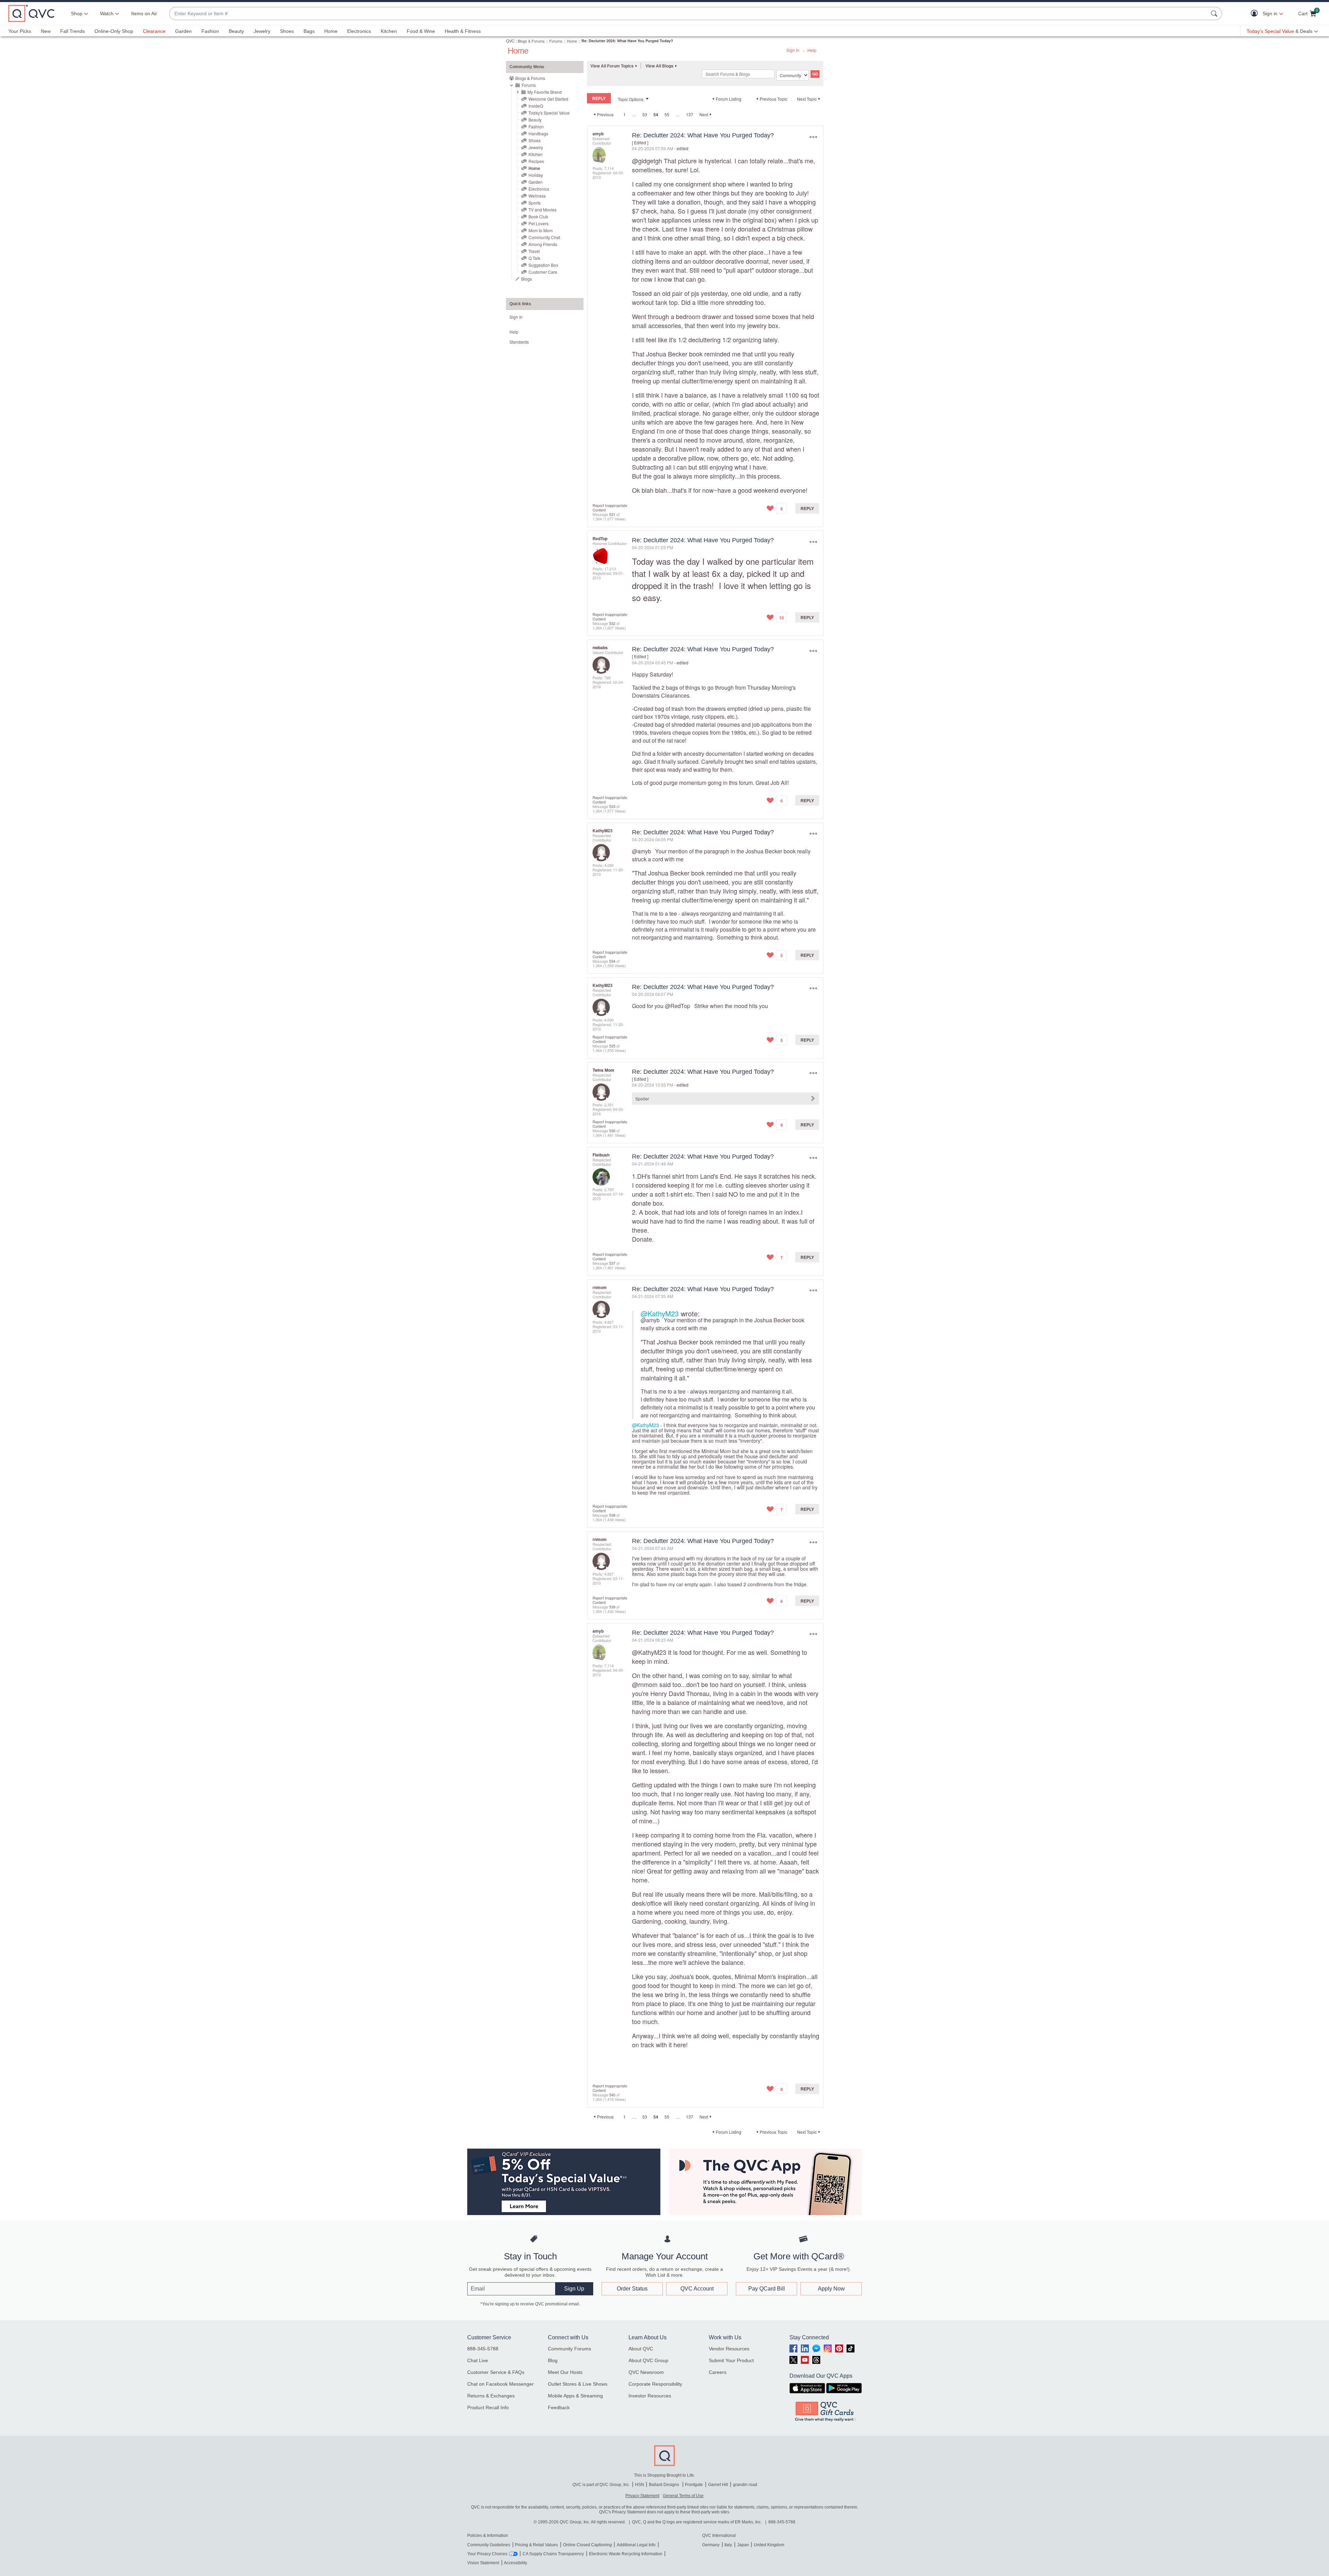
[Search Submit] (1215, 13)
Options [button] (813, 137)
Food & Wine (421, 31)
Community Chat (544, 237)
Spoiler (642, 1099)
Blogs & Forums (531, 41)
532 (612, 623)
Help (812, 50)
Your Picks (20, 31)
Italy (728, 2545)
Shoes (287, 31)
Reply (807, 508)
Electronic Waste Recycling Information (626, 2554)
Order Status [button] (632, 2289)
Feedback (559, 2407)
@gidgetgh (647, 161)
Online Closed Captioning (587, 2545)
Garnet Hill (718, 2485)
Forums (556, 41)
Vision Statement (483, 2563)
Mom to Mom (541, 230)
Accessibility (516, 2563)
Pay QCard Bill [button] (767, 2289)
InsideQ (536, 106)
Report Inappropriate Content (610, 507)
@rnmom (645, 1684)
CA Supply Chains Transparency (553, 2554)
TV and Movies (543, 210)
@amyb (641, 851)
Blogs (527, 279)
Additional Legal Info (636, 2545)
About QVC (641, 2349)
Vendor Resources (729, 2349)
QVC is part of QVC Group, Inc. (601, 2485)
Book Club (538, 216)
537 (612, 1263)
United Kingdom (769, 2545)
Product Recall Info (488, 2407)
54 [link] (656, 115)
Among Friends (543, 244)
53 (645, 114)
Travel (534, 251)
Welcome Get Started (548, 99)
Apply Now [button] (831, 2289)
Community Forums (569, 2349)
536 (612, 1131)
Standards (519, 342)
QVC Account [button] (697, 2289)
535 (612, 1046)
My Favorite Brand (545, 92)
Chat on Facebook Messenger (500, 2384)
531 (612, 514)
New (46, 31)
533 (612, 806)
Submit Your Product (731, 2360)
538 (612, 1515)
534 (612, 961)
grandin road (745, 2485)
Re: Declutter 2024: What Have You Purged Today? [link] (627, 41)
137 (690, 114)
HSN (640, 2485)
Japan (743, 2545)
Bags (309, 31)
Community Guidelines (489, 2545)
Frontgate (694, 2485)
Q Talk (534, 258)
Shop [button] (77, 13)
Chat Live (478, 2360)
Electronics (359, 31)
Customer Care (543, 272)
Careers (718, 2372)
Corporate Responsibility (655, 2384)
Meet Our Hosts (565, 2372)
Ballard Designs (664, 2485)
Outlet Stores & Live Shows (578, 2384)
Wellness (537, 196)
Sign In (793, 50)
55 (667, 114)
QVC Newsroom (646, 2372)
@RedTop (677, 1006)
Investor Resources (650, 2396)
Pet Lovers (539, 223)
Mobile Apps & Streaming (575, 2396)
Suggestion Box (543, 265)
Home (331, 31)
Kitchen (389, 31)
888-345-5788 (483, 2349)
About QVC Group (648, 2360)
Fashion (210, 31)
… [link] (634, 114)
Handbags (538, 133)
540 (612, 2095)
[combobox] (689, 14)
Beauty (236, 31)
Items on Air (144, 13)
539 (612, 1607)
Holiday (536, 175)
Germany (711, 2545)
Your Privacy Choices (487, 2554)
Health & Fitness (463, 31)
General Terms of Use (683, 2496)
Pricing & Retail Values (536, 2545)
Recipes (536, 161)
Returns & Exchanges (491, 2396)
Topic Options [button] (631, 99)
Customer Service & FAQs (496, 2372)
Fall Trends (73, 31)
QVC (510, 41)
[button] (1256, 14)
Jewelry (262, 31)
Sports (535, 203)
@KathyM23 (660, 1313)
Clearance (154, 31)
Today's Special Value (549, 113)
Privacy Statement (642, 2496)
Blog (553, 2360)
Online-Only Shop (114, 31)
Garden (183, 31)
